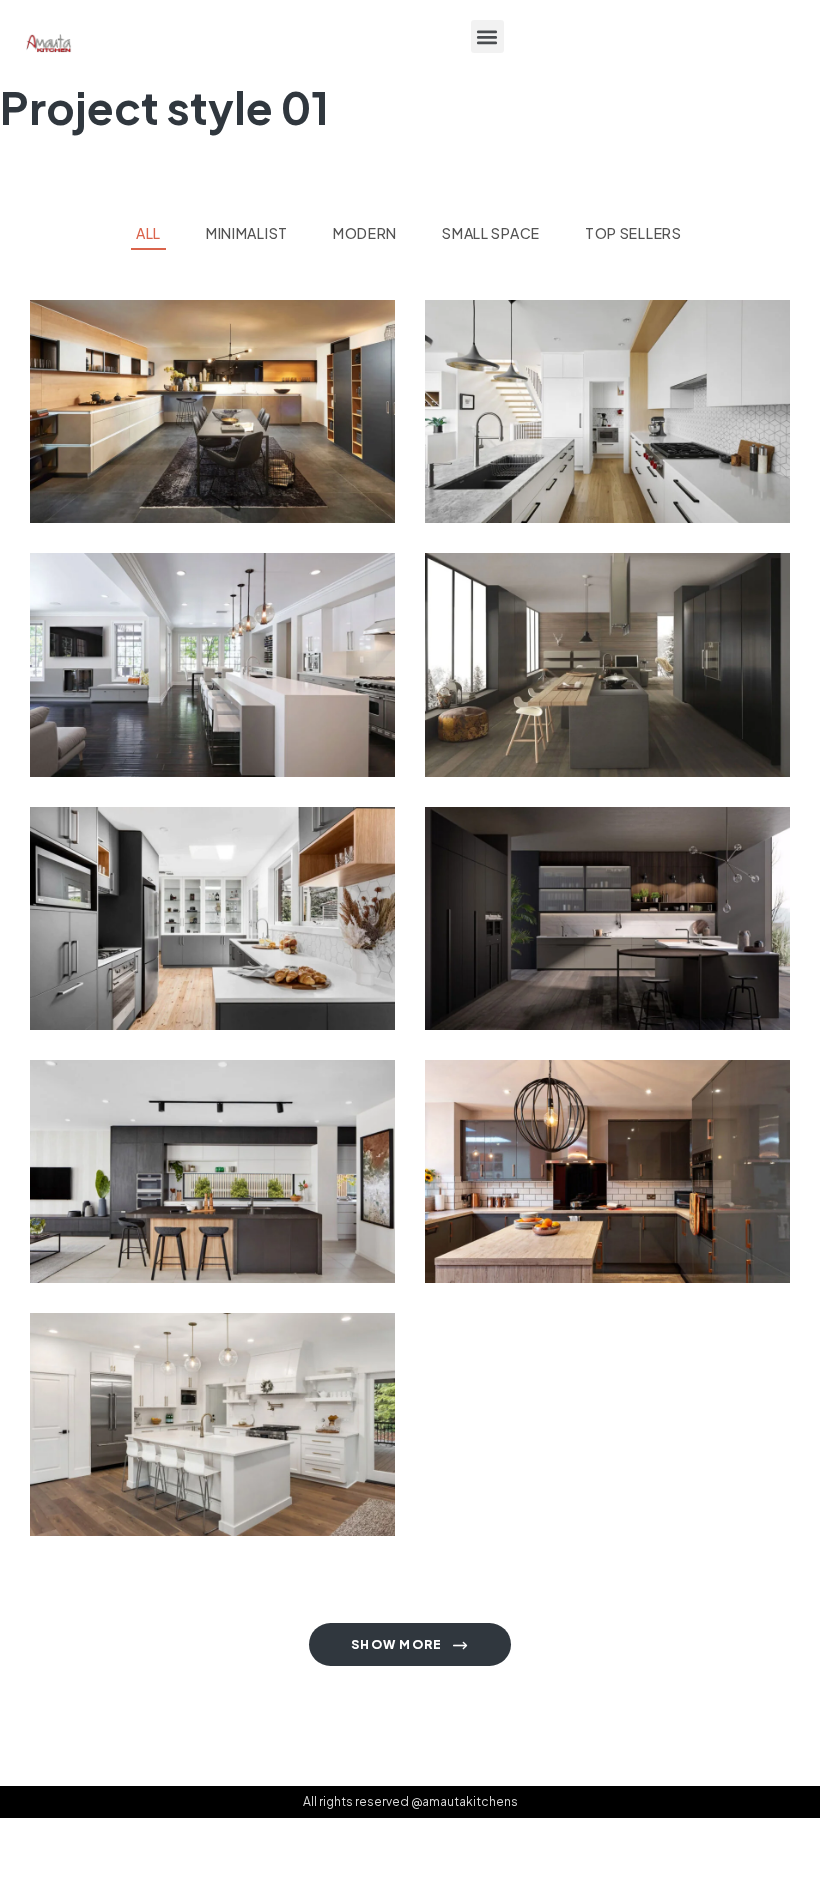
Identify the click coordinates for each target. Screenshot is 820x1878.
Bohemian (488, 985)
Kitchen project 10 (163, 690)
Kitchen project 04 (561, 1196)
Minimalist (164, 732)
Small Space (251, 732)
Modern (86, 478)
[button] (487, 36)
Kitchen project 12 (161, 436)
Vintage (246, 478)
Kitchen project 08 (165, 943)
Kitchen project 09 (560, 690)
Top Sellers (166, 478)
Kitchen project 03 (165, 1449)
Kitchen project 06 (165, 1196)
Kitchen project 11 (554, 436)
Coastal (483, 478)
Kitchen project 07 (560, 943)
